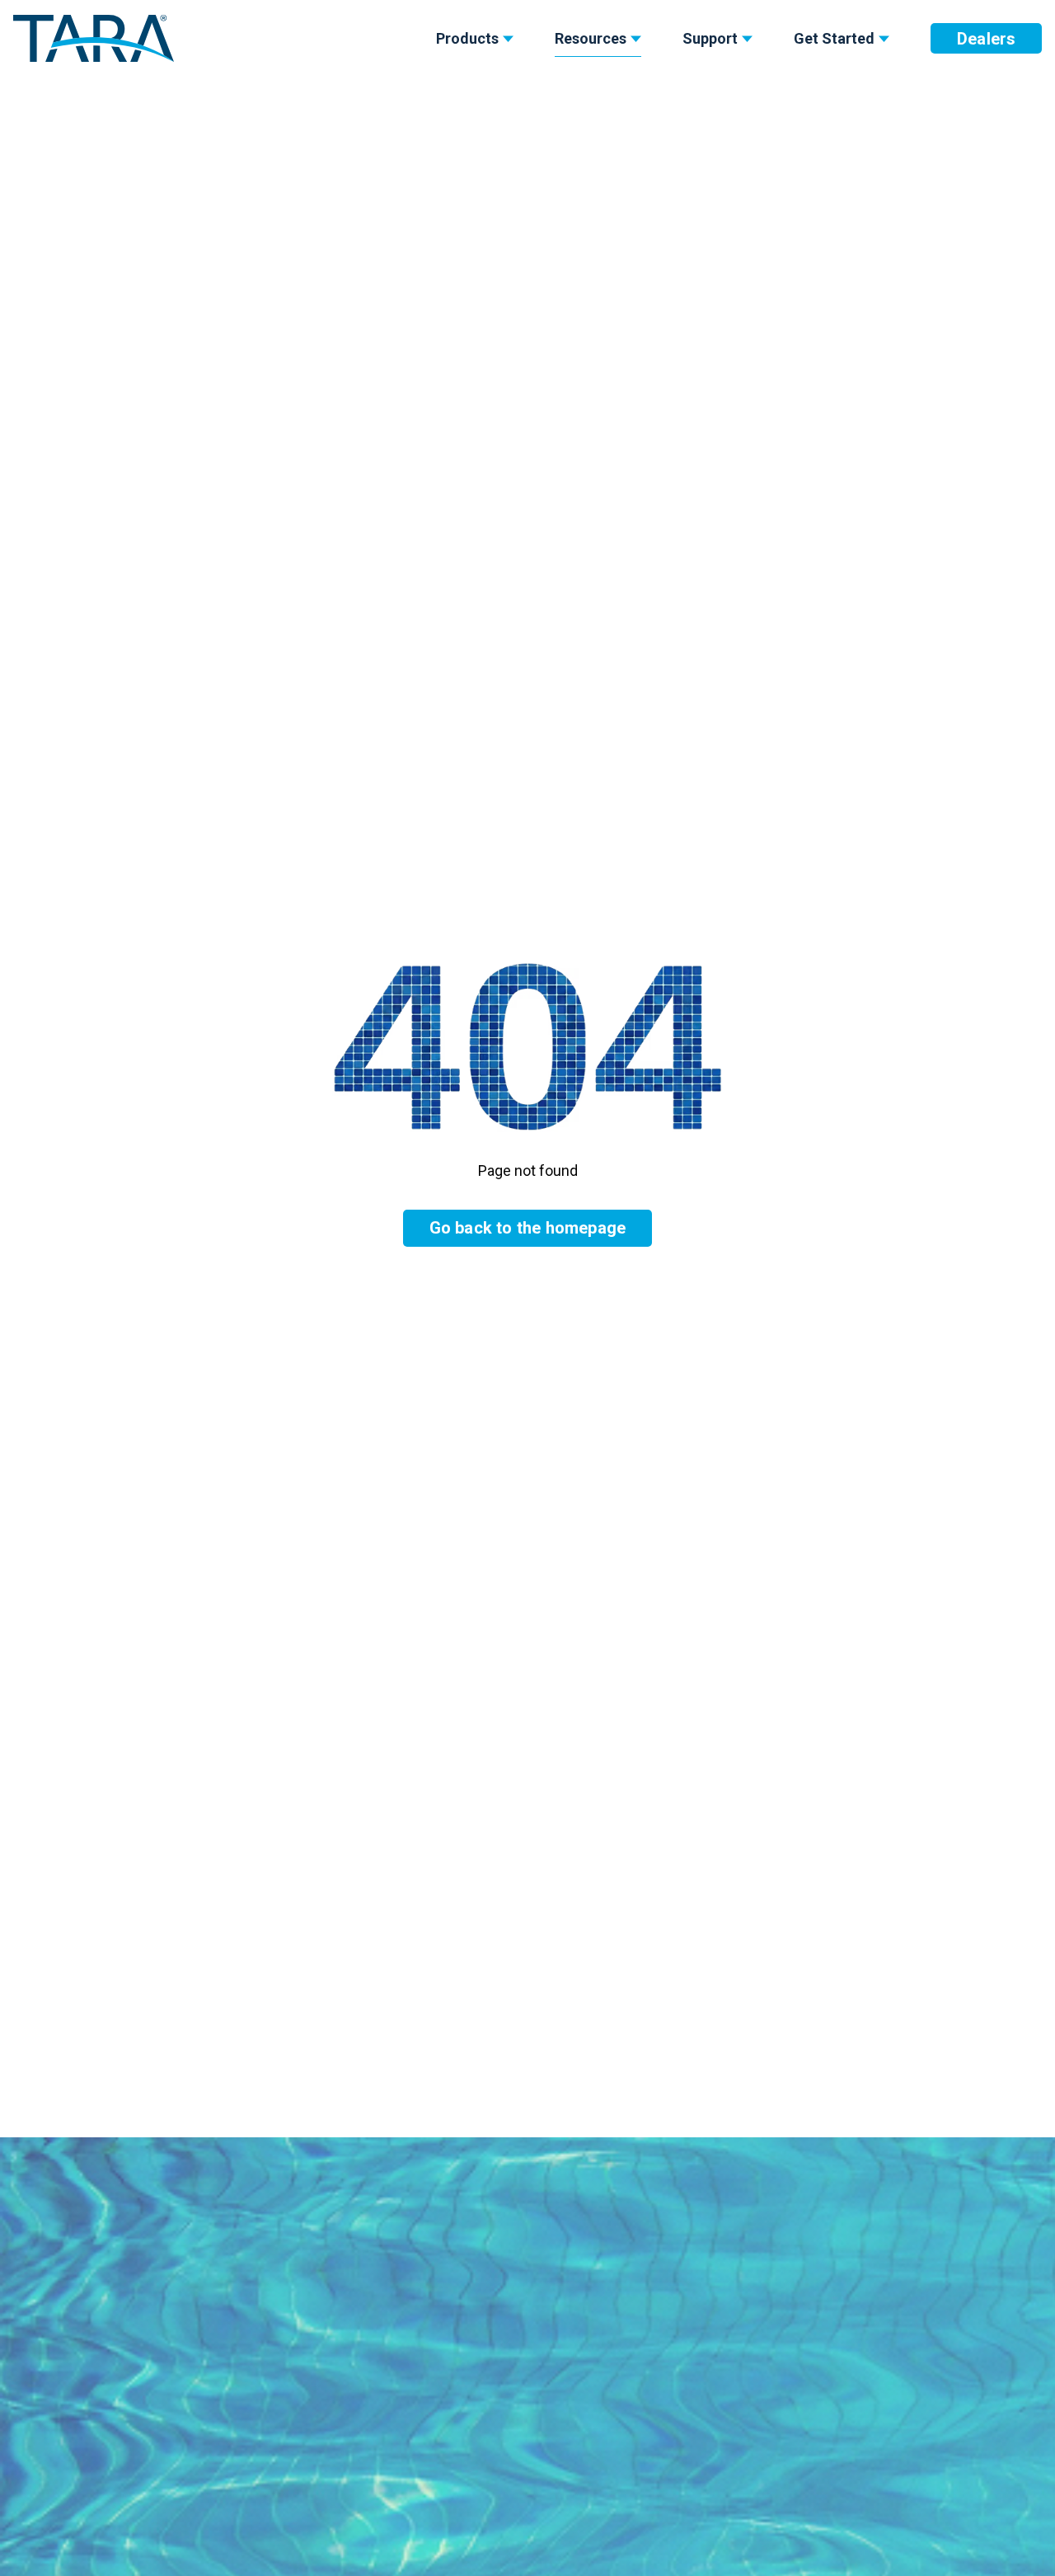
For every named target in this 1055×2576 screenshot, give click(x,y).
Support (710, 38)
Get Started (834, 38)
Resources (591, 38)
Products (467, 38)
